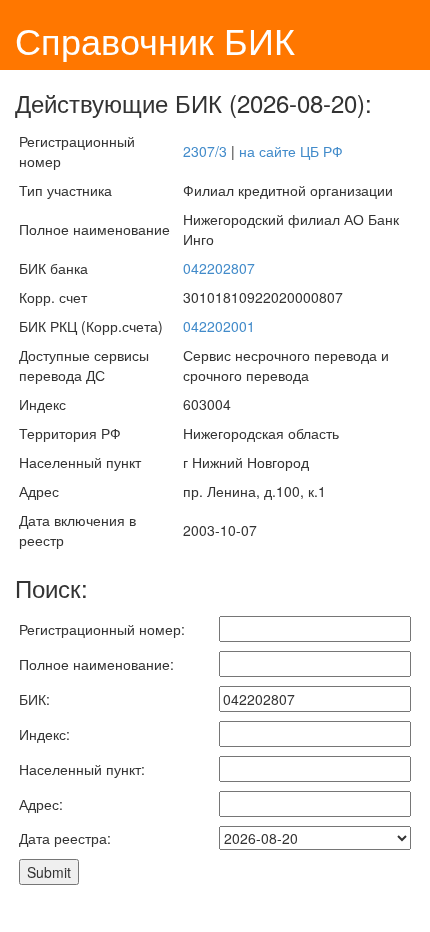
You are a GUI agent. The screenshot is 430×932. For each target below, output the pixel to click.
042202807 (219, 268)
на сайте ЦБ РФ (291, 151)
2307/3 (205, 151)
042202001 (219, 326)
